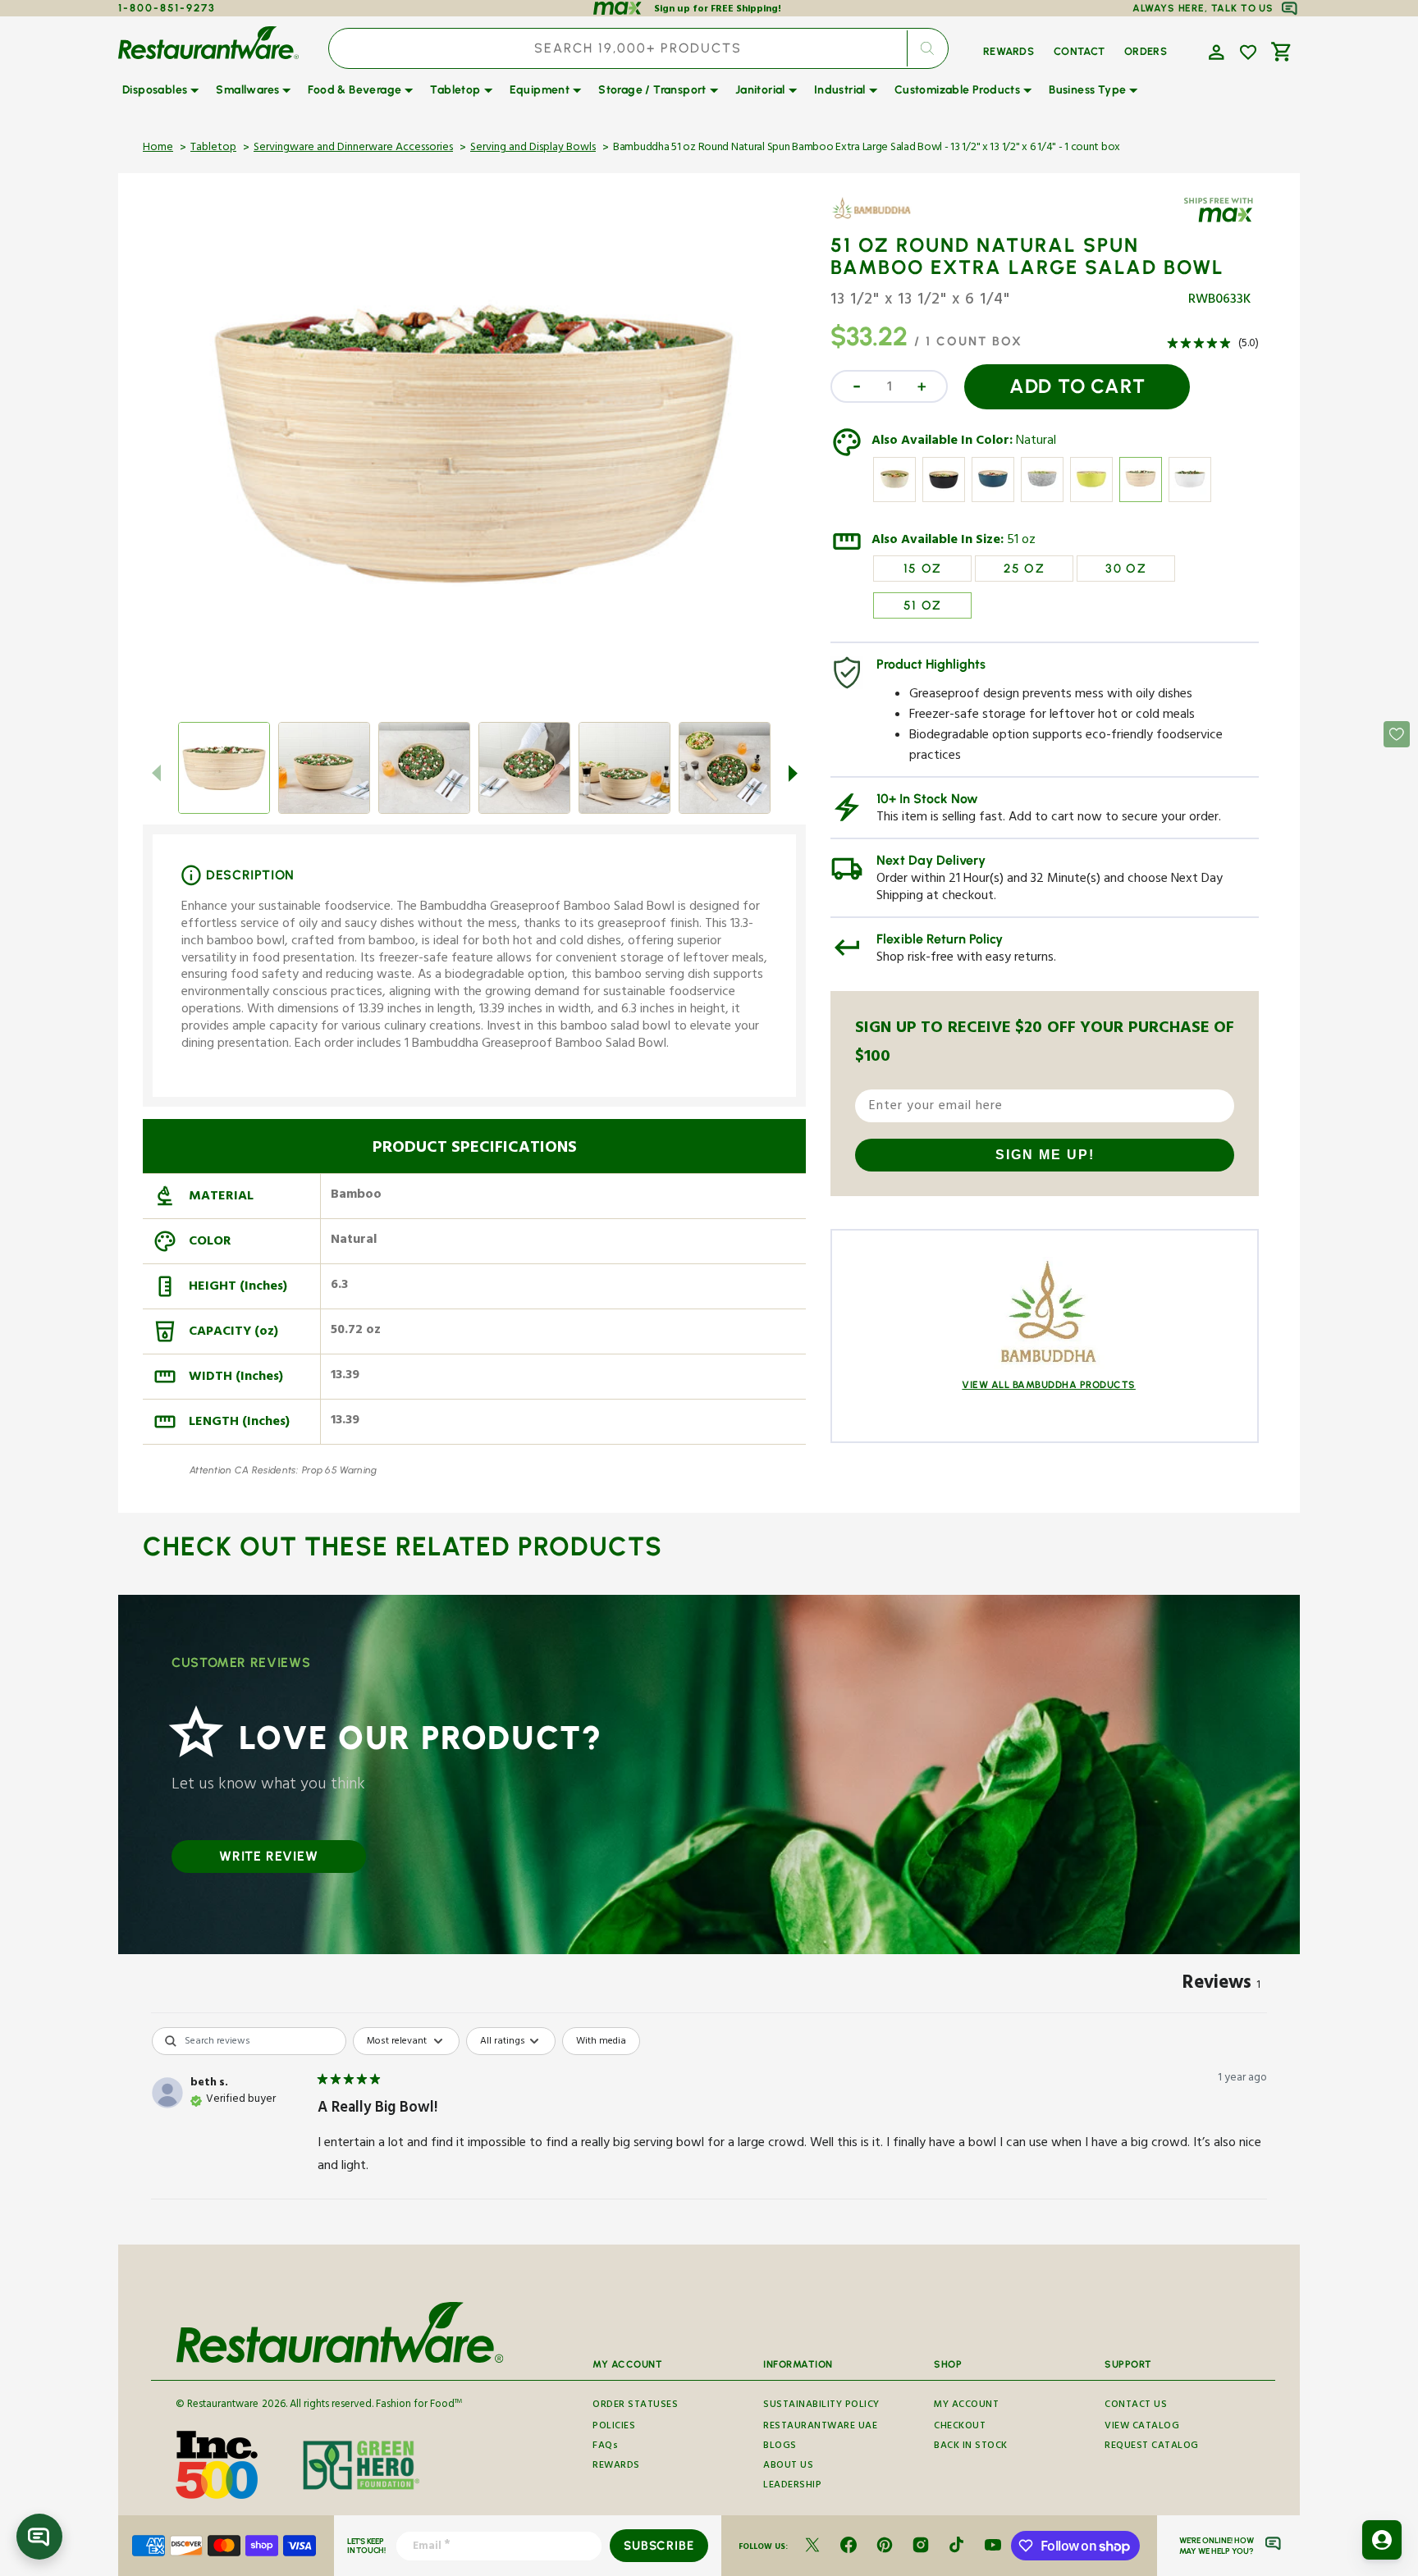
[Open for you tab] (1382, 2540)
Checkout (960, 2427)
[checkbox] (601, 2041)
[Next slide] (793, 773)
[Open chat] (39, 2537)
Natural (1036, 442)
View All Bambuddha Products (1049, 1385)
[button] (1214, 51)
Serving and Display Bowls (533, 148)
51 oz (1021, 541)
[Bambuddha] (878, 220)
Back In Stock (971, 2447)
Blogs (780, 2447)
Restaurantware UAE (820, 2427)
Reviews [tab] (1221, 1985)
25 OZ (1024, 569)
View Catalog (1142, 2427)
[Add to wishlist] (1248, 53)
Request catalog (1152, 2447)
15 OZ (923, 569)
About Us (788, 2466)
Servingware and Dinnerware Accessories (353, 148)
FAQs (605, 2447)
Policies (614, 2427)
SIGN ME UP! (1045, 1155)
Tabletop (213, 148)
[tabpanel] (709, 2131)
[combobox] (638, 48)
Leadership (792, 2486)
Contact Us (1136, 2406)
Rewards (616, 2466)
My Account (966, 2406)
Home (158, 148)
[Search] (927, 48)
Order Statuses (635, 2406)
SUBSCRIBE (659, 2546)
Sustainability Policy (821, 2406)
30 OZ (1126, 569)
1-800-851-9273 (167, 8)
